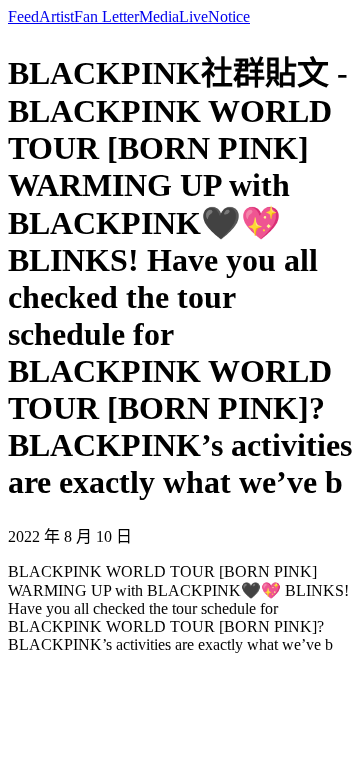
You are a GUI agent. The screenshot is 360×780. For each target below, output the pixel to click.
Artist (56, 16)
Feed (23, 16)
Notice (229, 16)
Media (159, 16)
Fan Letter (106, 16)
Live (193, 16)
